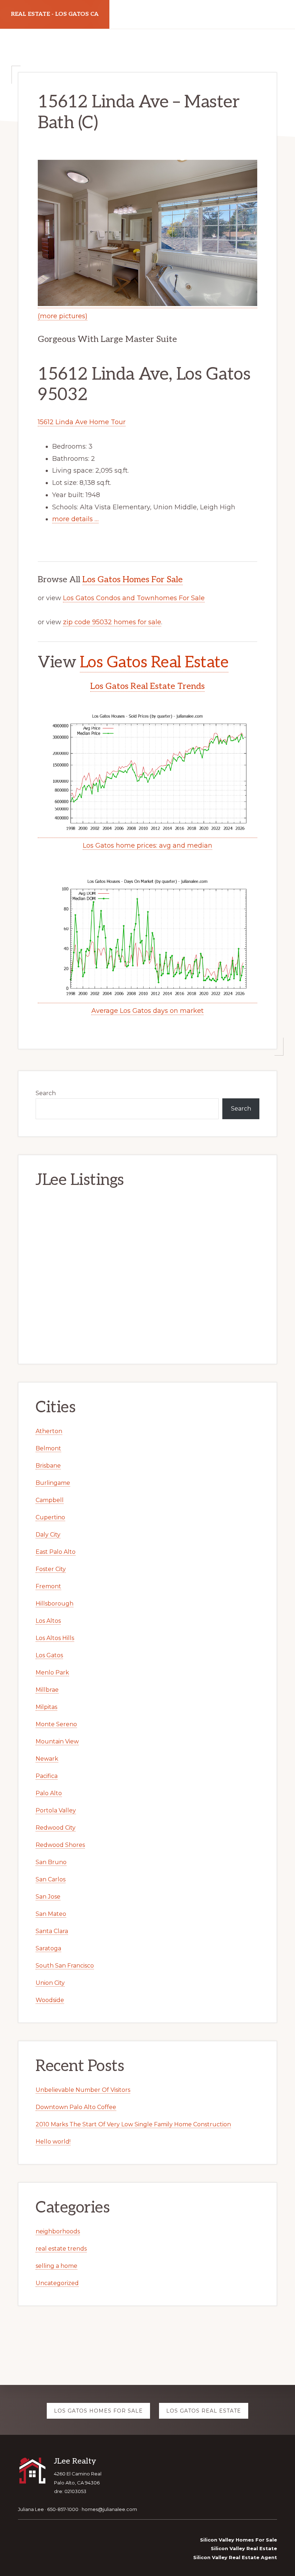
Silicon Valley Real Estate (244, 2548)
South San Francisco (65, 1966)
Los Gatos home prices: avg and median (147, 845)
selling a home (56, 2266)
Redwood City (56, 1828)
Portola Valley (56, 1810)
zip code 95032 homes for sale (112, 622)
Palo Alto (49, 1793)
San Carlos (51, 1879)
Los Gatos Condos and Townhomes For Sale (134, 598)
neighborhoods (58, 2231)
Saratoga (48, 1948)
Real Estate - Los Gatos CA (55, 14)
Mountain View (57, 1741)
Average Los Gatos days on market (147, 1011)
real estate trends (61, 2249)
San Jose (48, 1897)
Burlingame (53, 1483)
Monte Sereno (56, 1724)
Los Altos (48, 1621)
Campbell (50, 1500)
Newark (47, 1759)
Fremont (48, 1586)
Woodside (50, 2000)
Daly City (48, 1535)
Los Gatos (49, 1655)
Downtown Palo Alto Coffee (76, 2107)
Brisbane (48, 1466)
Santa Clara (52, 1931)
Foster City (51, 1569)
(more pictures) (63, 316)
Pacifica (47, 1776)
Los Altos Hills (55, 1638)
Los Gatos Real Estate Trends (147, 686)
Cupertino (50, 1517)
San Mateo (51, 1914)
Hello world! (53, 2142)
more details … (75, 519)
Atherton (49, 1431)
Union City (50, 1983)
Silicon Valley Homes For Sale (239, 2540)
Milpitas (46, 1707)
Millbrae (47, 1690)
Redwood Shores (60, 1845)
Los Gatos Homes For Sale (133, 580)
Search (46, 1093)
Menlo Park (52, 1672)
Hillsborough (55, 1604)
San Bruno (51, 1862)
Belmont (48, 1448)
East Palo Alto (56, 1552)
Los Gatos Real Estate (154, 662)
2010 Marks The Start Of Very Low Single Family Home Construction (133, 2124)
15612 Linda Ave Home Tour (82, 422)
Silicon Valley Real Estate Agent (235, 2557)
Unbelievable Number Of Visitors (83, 2090)
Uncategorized (57, 2283)
